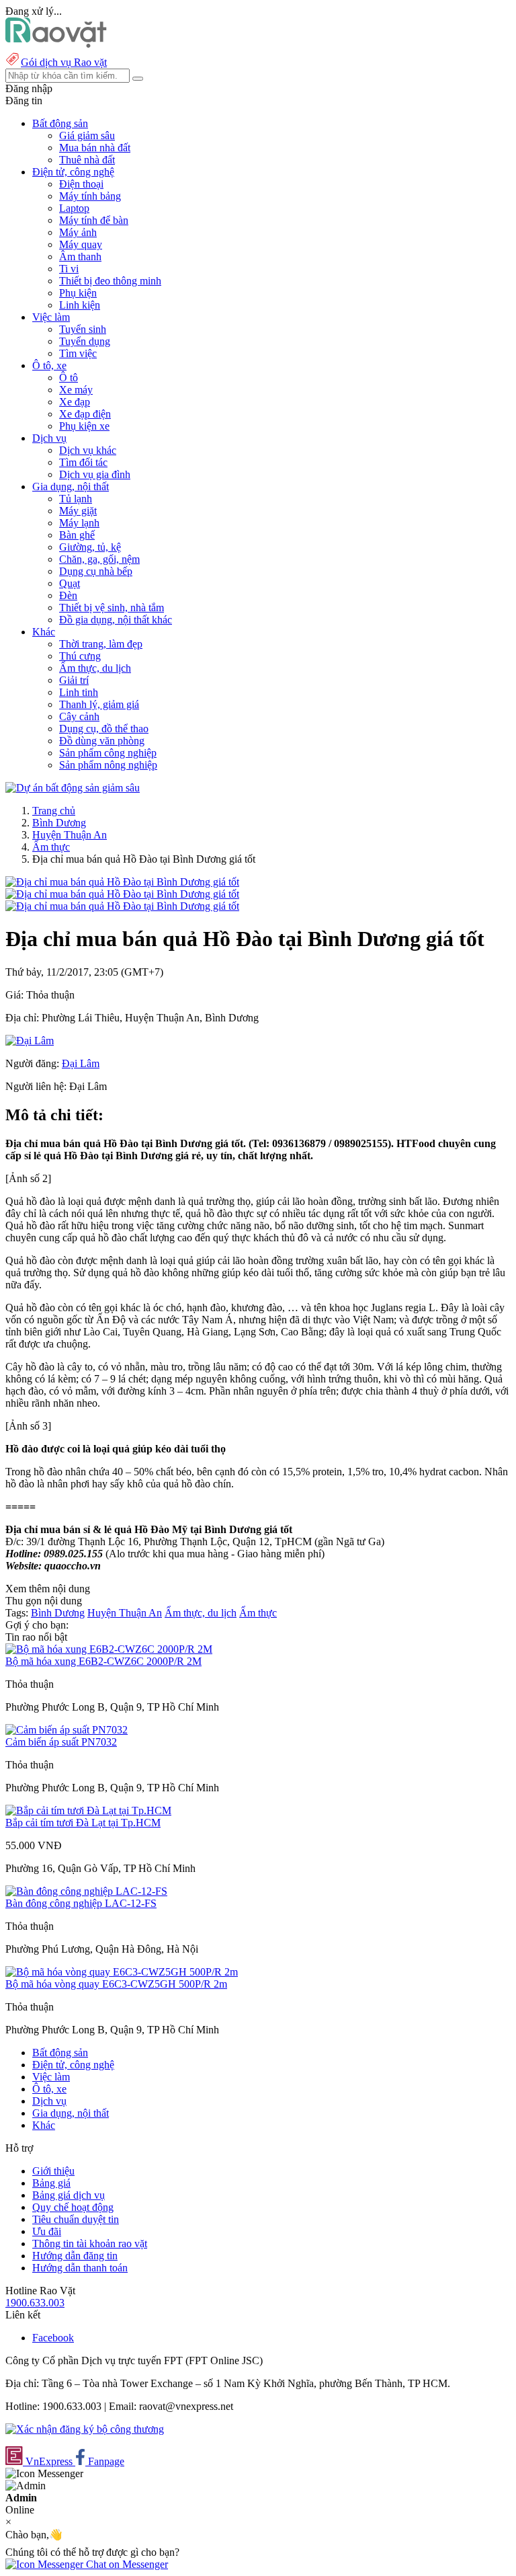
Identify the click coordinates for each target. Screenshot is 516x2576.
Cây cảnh (79, 716)
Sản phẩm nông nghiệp (108, 765)
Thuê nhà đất (87, 160)
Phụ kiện (78, 293)
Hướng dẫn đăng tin (75, 2256)
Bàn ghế (77, 535)
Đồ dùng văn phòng (102, 741)
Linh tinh (79, 692)
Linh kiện (80, 305)
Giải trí (74, 680)
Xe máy (76, 390)
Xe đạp (75, 402)
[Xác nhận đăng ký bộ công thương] (85, 2429)
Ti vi (69, 269)
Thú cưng (80, 656)
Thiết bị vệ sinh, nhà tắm (112, 608)
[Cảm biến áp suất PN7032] (67, 1730)
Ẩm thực (51, 847)
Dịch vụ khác (88, 450)
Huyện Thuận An (70, 835)
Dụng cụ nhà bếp (96, 571)
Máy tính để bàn (94, 220)
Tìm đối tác (83, 462)
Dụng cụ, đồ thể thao (104, 729)
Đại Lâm (81, 1063)
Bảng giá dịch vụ (69, 2195)
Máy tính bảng (90, 196)
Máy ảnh (78, 232)
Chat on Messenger (126, 2564)
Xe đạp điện (85, 414)
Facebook (53, 2338)
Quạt (70, 583)
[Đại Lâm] (30, 1041)
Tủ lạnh (76, 499)
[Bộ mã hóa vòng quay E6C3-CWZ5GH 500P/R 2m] (122, 1972)
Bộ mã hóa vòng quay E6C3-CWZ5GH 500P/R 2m (116, 1984)
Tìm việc (78, 353)
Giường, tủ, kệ (90, 547)
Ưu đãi (47, 2231)
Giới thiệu (53, 2171)
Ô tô (69, 378)
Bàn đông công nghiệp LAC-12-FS (81, 1903)
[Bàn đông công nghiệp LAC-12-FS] (86, 1891)
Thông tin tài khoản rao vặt (90, 2243)
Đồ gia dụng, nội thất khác (116, 620)
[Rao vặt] (56, 44)
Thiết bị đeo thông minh (110, 281)
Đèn (68, 595)
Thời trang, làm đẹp (101, 644)
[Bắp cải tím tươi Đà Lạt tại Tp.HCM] (88, 1810)
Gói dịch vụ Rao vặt (64, 62)
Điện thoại (81, 184)
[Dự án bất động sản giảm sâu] (73, 788)
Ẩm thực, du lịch (95, 668)
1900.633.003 (35, 2303)
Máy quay (81, 244)
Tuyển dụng (85, 341)
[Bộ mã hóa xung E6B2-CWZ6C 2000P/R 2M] (109, 1649)
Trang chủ (54, 811)
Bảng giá (51, 2183)
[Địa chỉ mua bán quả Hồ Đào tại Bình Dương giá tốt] (122, 882)
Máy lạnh (79, 523)
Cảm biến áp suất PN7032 (61, 1742)
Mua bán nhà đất (95, 148)
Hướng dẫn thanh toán (80, 2268)
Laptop (74, 208)
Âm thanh (80, 257)
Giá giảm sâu (87, 135)
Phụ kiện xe (84, 426)
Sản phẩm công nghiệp (108, 753)
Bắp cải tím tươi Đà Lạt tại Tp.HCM (83, 1823)
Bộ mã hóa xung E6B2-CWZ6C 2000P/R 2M (103, 1661)
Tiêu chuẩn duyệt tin (76, 2219)
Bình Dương (59, 823)
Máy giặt (78, 511)
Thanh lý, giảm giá (99, 704)
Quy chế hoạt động (73, 2207)
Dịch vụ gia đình (95, 474)
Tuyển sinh (83, 329)
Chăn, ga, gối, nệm (99, 559)
